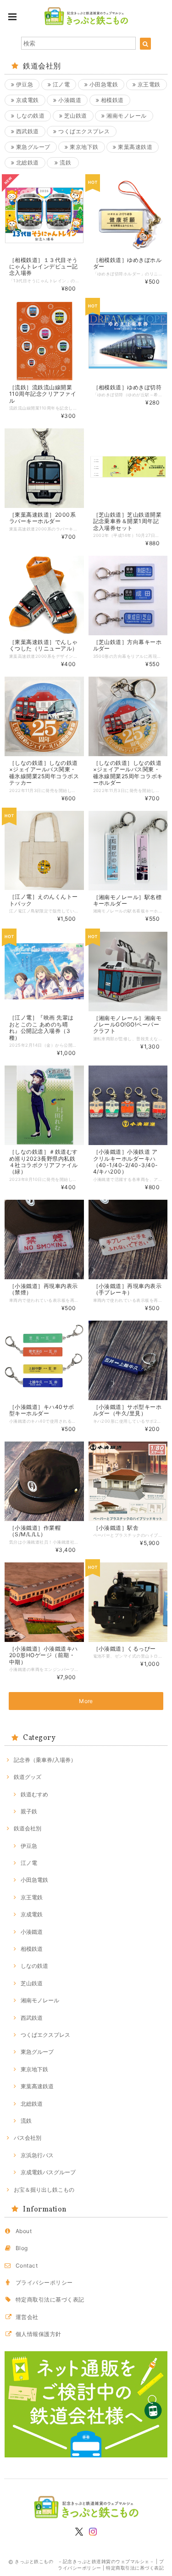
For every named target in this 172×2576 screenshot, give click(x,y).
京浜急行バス (37, 2155)
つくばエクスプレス (83, 131)
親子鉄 (29, 1811)
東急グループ (32, 147)
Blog (22, 2248)
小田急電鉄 (103, 84)
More (86, 1701)
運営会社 (27, 2317)
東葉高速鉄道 (134, 147)
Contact (27, 2265)
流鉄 (65, 162)
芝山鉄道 (75, 116)
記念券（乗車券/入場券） (45, 1760)
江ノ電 (60, 84)
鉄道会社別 (28, 1828)
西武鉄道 (26, 131)
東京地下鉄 (83, 147)
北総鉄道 (26, 162)
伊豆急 (24, 84)
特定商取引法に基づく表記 (50, 2300)
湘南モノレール (126, 116)
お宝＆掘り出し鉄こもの (44, 2190)
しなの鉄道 (29, 116)
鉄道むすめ (34, 1794)
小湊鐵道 (69, 100)
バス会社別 (28, 2138)
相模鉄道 (111, 100)
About (24, 2231)
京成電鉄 (26, 100)
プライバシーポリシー (44, 2282)
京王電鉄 (148, 84)
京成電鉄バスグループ (48, 2172)
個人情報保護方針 (39, 2334)
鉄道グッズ (28, 1777)
